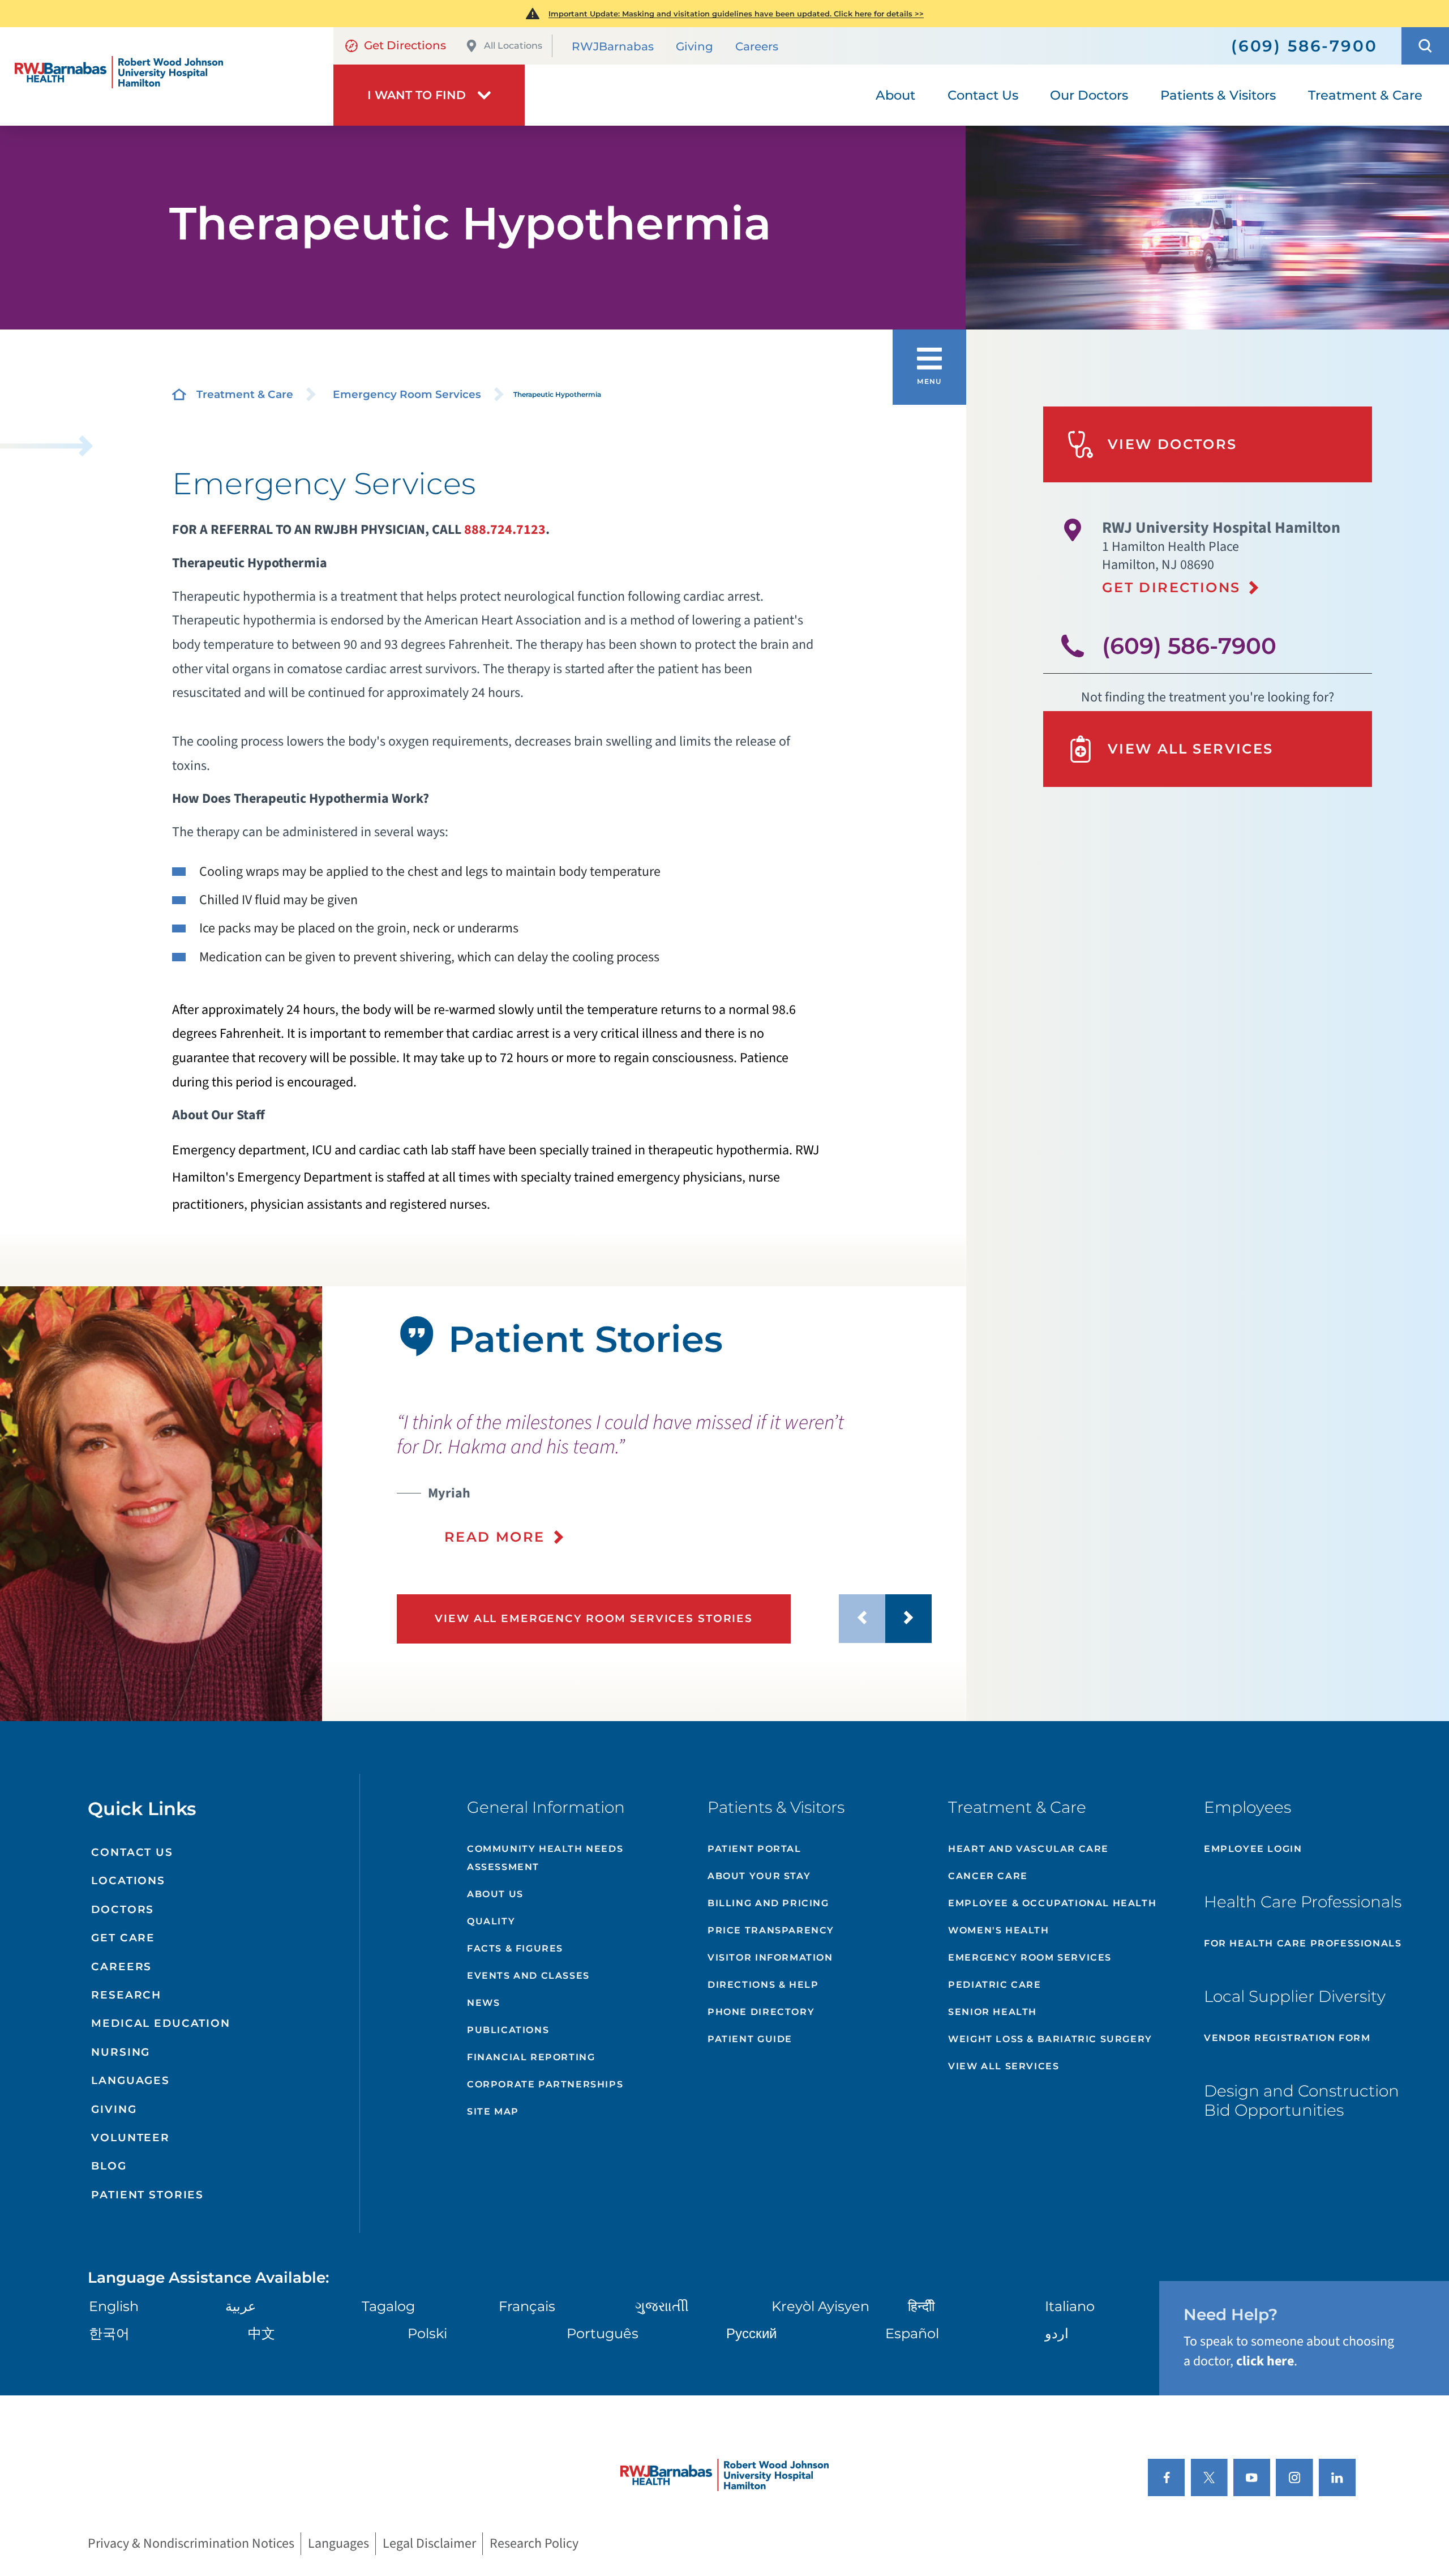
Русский (751, 2333)
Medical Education (161, 2023)
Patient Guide (750, 2039)
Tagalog (388, 2306)
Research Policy (534, 2544)
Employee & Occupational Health (1052, 1903)
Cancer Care (988, 1876)
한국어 (109, 2333)
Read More (495, 1537)
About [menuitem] (895, 95)
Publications (508, 2030)
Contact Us (132, 1852)
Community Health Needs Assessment (545, 1858)
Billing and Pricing (768, 1903)
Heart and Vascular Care (1028, 1849)
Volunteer (130, 2138)
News (483, 2003)
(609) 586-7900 (1189, 646)
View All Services (1191, 749)
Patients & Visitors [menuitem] (1218, 95)
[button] (1425, 46)
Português (603, 2333)
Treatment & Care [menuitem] (1365, 95)
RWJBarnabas (613, 46)
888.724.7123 (505, 530)
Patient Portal (754, 1849)
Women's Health (998, 1930)
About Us (495, 1894)
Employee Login (1253, 1849)
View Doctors (1173, 444)
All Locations (513, 46)
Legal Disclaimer (429, 2544)
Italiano (1070, 2306)
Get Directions (405, 45)
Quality (491, 1921)
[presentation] (665, 1479)
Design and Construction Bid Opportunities (1302, 2100)
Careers (757, 46)
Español (912, 2333)
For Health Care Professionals (1303, 1943)
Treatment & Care (245, 394)
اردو (1057, 2333)
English (114, 2306)
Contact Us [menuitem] (983, 95)
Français (527, 2306)
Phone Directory (761, 2012)
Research (126, 1995)
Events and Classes (528, 1976)
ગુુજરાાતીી (662, 2306)
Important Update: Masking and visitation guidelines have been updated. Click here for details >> (736, 14)
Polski (427, 2333)
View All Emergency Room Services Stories (594, 1618)
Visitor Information (770, 1957)
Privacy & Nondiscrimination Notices (191, 2544)
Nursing (121, 2052)
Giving (695, 46)
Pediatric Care (994, 1985)
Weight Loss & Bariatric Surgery (1050, 2039)
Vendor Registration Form (1287, 2038)
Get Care (123, 1938)
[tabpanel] (161, 1504)
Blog (109, 2166)
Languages (130, 2080)
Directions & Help (763, 1985)
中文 (261, 2333)
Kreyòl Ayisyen (820, 2306)
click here (1265, 2361)
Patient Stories (147, 2195)
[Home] (167, 77)
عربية (241, 2306)
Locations (128, 1880)
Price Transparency (771, 1930)
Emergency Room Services (407, 394)
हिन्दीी (921, 2306)
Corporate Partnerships (545, 2084)
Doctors (123, 1909)
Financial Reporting (531, 2057)
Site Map (493, 2111)
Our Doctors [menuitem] (1089, 95)
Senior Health (993, 2012)
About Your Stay (759, 1876)
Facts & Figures (515, 1948)
